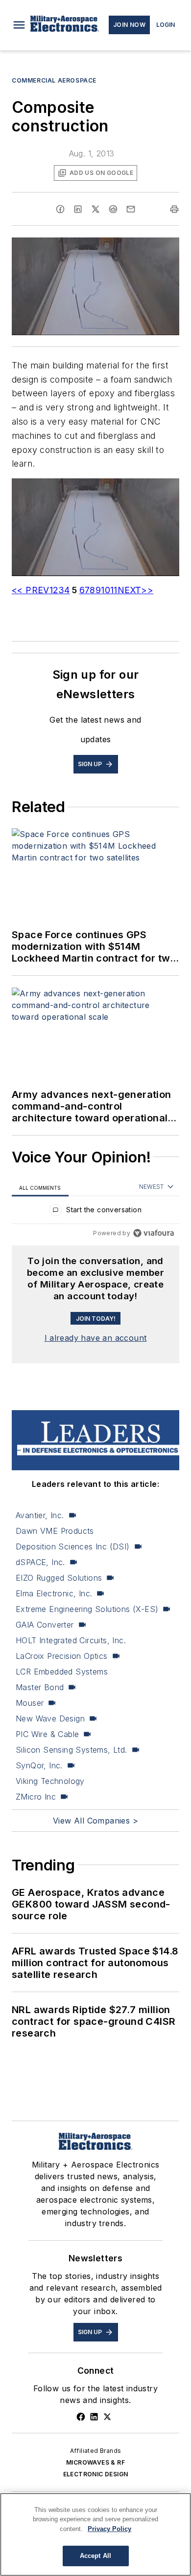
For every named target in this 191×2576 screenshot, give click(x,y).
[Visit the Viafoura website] (154, 1233)
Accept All (95, 2556)
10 (106, 590)
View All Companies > (95, 1821)
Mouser (30, 1703)
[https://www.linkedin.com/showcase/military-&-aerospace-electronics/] (94, 2417)
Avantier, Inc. (40, 1515)
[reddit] (113, 209)
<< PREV (31, 590)
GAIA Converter (45, 1625)
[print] (174, 209)
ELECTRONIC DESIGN (96, 2474)
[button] (19, 25)
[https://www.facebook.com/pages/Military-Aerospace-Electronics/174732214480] (81, 2417)
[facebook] (60, 209)
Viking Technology (50, 1781)
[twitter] (95, 209)
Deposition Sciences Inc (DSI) (73, 1546)
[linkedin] (78, 209)
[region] (95, 1212)
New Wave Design (50, 1718)
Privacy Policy (109, 2529)
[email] (131, 209)
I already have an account (96, 1338)
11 (114, 590)
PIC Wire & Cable (47, 1734)
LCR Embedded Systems (62, 1672)
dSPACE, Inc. (40, 1562)
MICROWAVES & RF (95, 2462)
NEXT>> (135, 590)
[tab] (40, 1188)
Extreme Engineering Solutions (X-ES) (87, 1609)
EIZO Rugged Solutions (59, 1578)
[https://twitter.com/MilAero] (107, 2417)
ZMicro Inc (36, 1797)
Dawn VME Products (55, 1531)
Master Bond (40, 1687)
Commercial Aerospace (54, 80)
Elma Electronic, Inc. (54, 1593)
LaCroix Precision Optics (62, 1656)
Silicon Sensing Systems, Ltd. (72, 1750)
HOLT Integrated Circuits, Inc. (71, 1640)
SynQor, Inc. (39, 1765)
